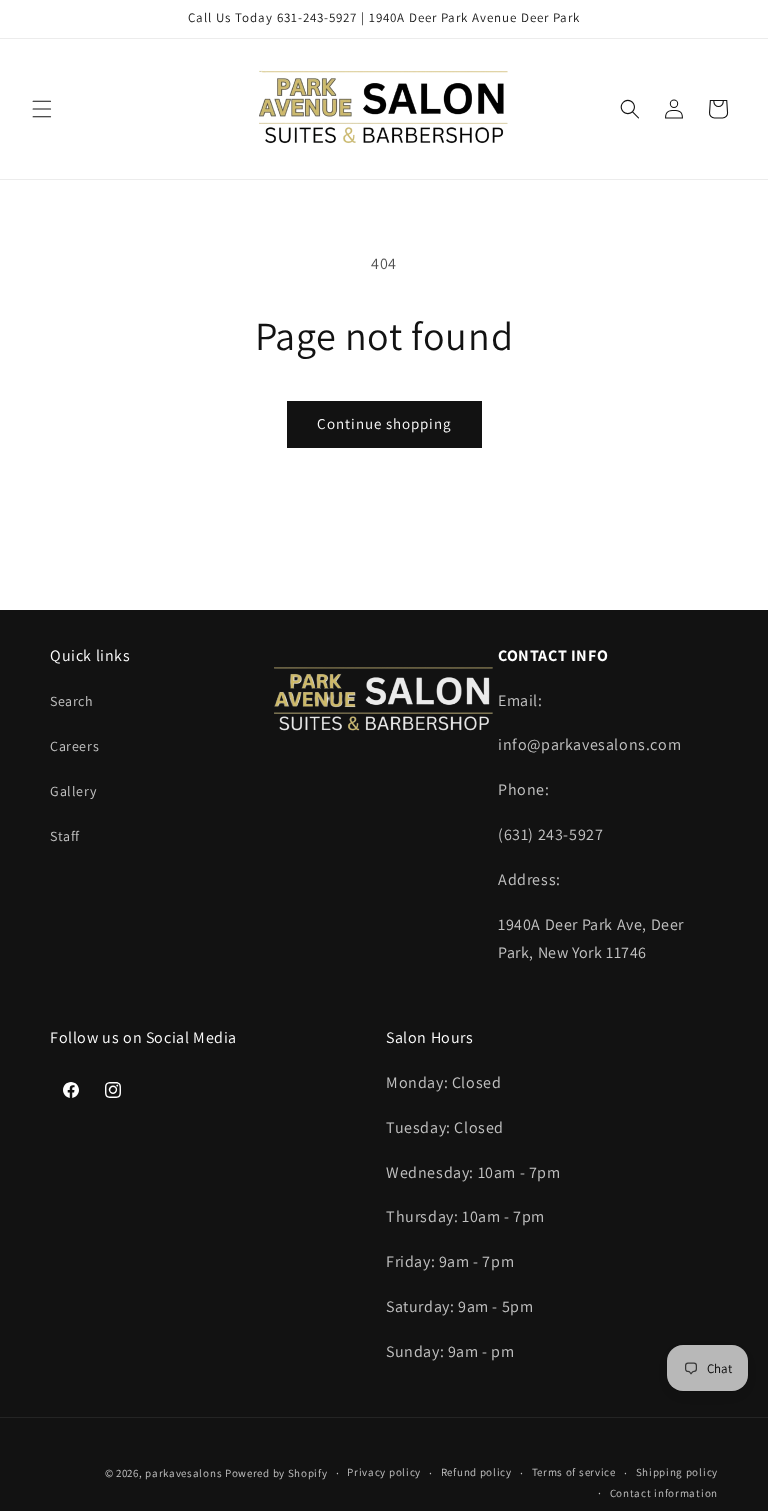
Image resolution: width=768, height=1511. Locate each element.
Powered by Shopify (276, 1473)
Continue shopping (384, 423)
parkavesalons (183, 1473)
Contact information (664, 1493)
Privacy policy (384, 1472)
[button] (42, 109)
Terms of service (574, 1472)
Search (72, 701)
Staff (65, 836)
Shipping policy (677, 1472)
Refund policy (476, 1472)
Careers (74, 746)
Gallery (73, 791)
